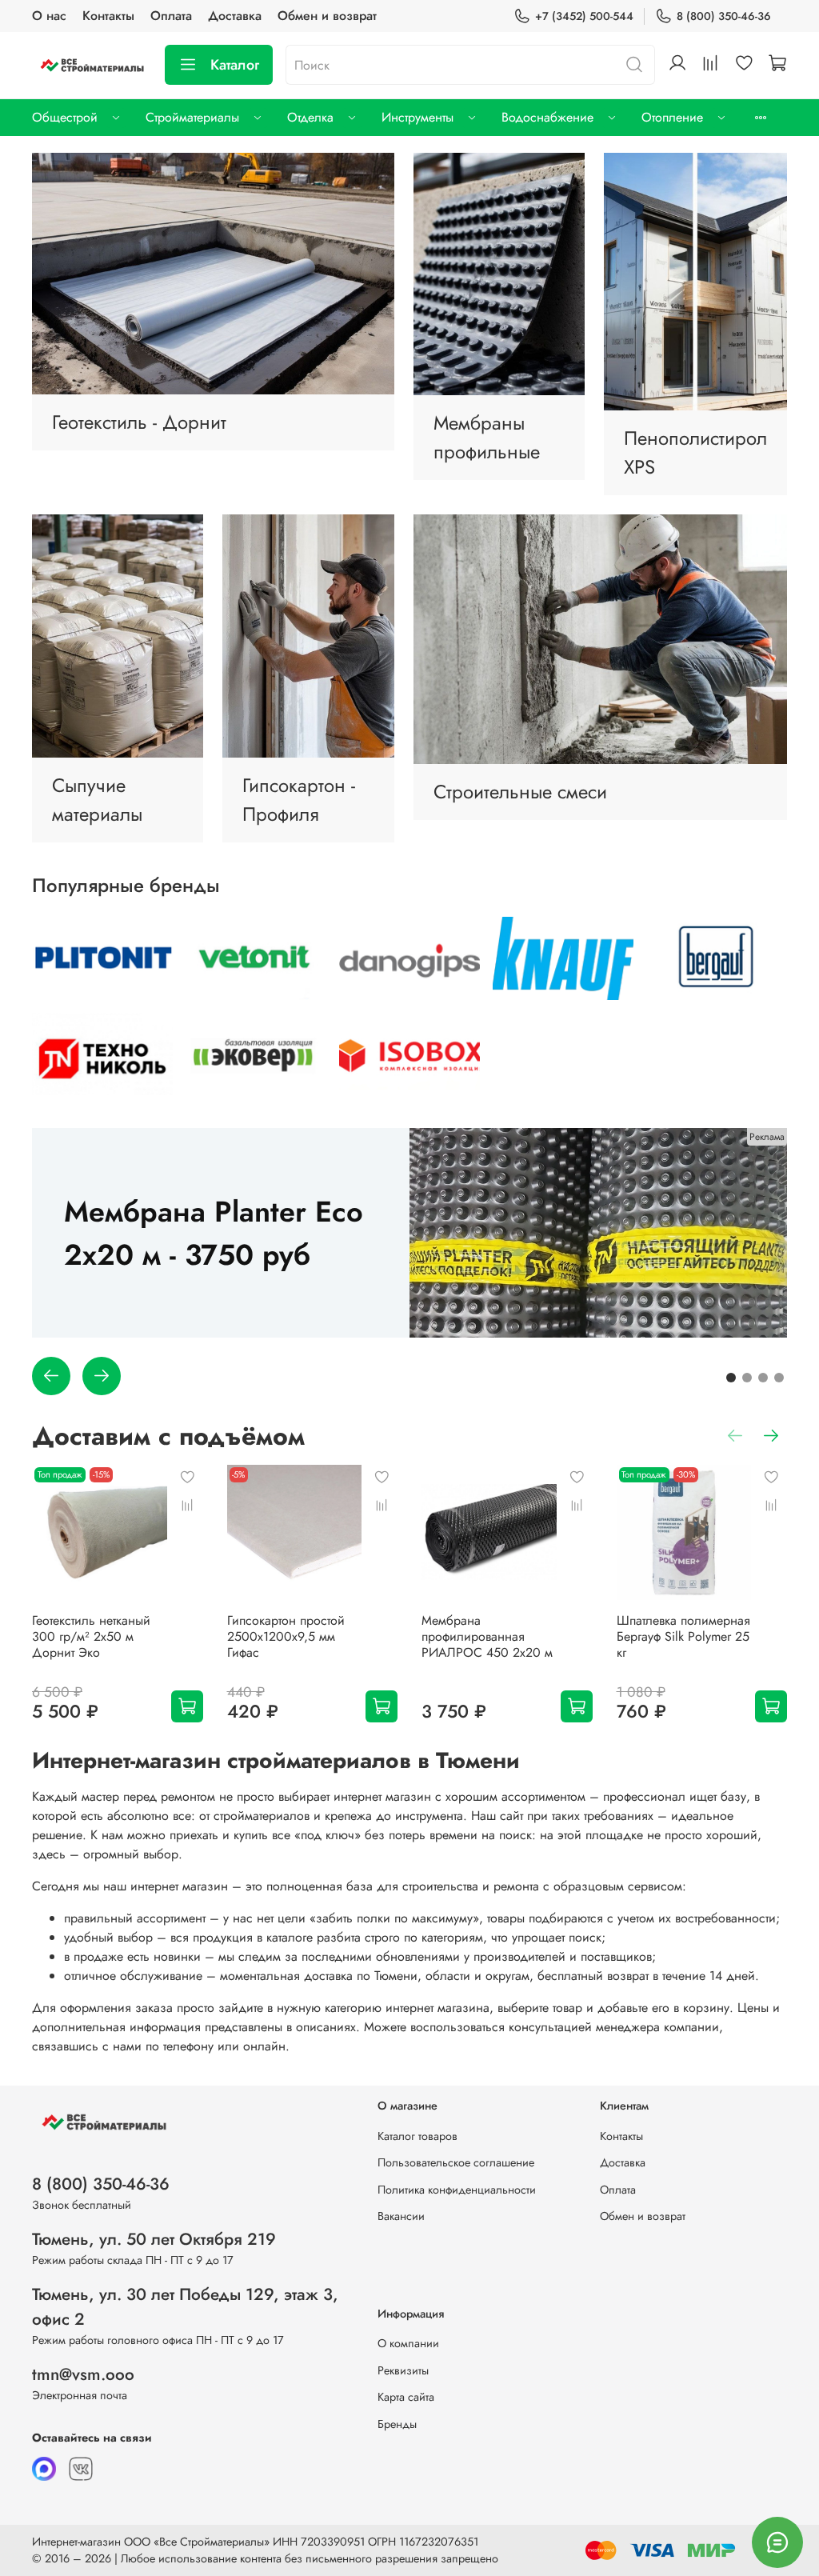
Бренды (397, 2424)
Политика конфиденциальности (457, 2190)
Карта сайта (406, 2397)
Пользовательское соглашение (456, 2162)
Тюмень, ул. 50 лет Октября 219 (154, 2239)
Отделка (310, 117)
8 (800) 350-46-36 (724, 16)
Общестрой (65, 117)
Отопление (672, 117)
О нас (49, 16)
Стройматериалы (192, 117)
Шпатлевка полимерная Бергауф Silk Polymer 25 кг (683, 1636)
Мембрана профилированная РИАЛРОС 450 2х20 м (487, 1636)
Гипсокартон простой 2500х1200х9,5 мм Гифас (286, 1636)
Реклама (767, 1137)
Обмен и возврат (327, 16)
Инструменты (417, 117)
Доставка (235, 16)
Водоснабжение (547, 117)
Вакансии (401, 2216)
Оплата (171, 16)
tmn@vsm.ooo (83, 2374)
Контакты (108, 16)
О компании (408, 2343)
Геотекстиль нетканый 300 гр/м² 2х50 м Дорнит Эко (91, 1636)
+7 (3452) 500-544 (584, 16)
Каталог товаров (417, 2136)
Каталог (235, 65)
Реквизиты (403, 2370)
